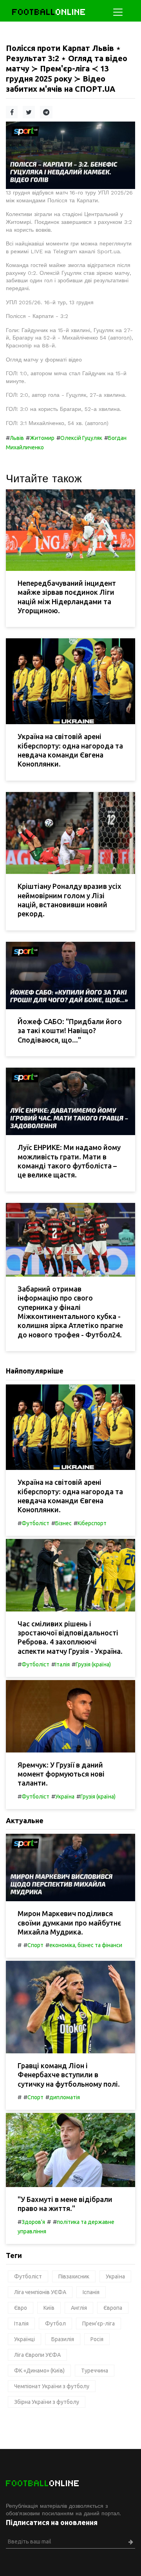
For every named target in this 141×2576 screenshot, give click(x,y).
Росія (97, 2339)
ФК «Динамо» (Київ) (39, 2371)
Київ (49, 2308)
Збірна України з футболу (47, 2402)
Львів (17, 438)
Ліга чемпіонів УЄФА (40, 2292)
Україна (65, 1797)
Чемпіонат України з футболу (52, 2386)
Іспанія (91, 2292)
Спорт (35, 1945)
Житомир (42, 438)
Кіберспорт (92, 1523)
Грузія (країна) (93, 1664)
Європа (113, 2308)
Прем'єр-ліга (99, 2323)
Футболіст (35, 1523)
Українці (24, 2339)
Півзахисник (74, 2276)
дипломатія (65, 2097)
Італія (62, 1664)
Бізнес (63, 1523)
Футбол (55, 2323)
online (49, 12)
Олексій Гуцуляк (81, 438)
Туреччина (95, 2371)
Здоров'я (33, 2222)
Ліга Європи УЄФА (37, 2355)
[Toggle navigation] (118, 12)
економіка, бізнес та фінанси (86, 1945)
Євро (21, 2308)
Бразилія (63, 2339)
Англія (79, 2308)
